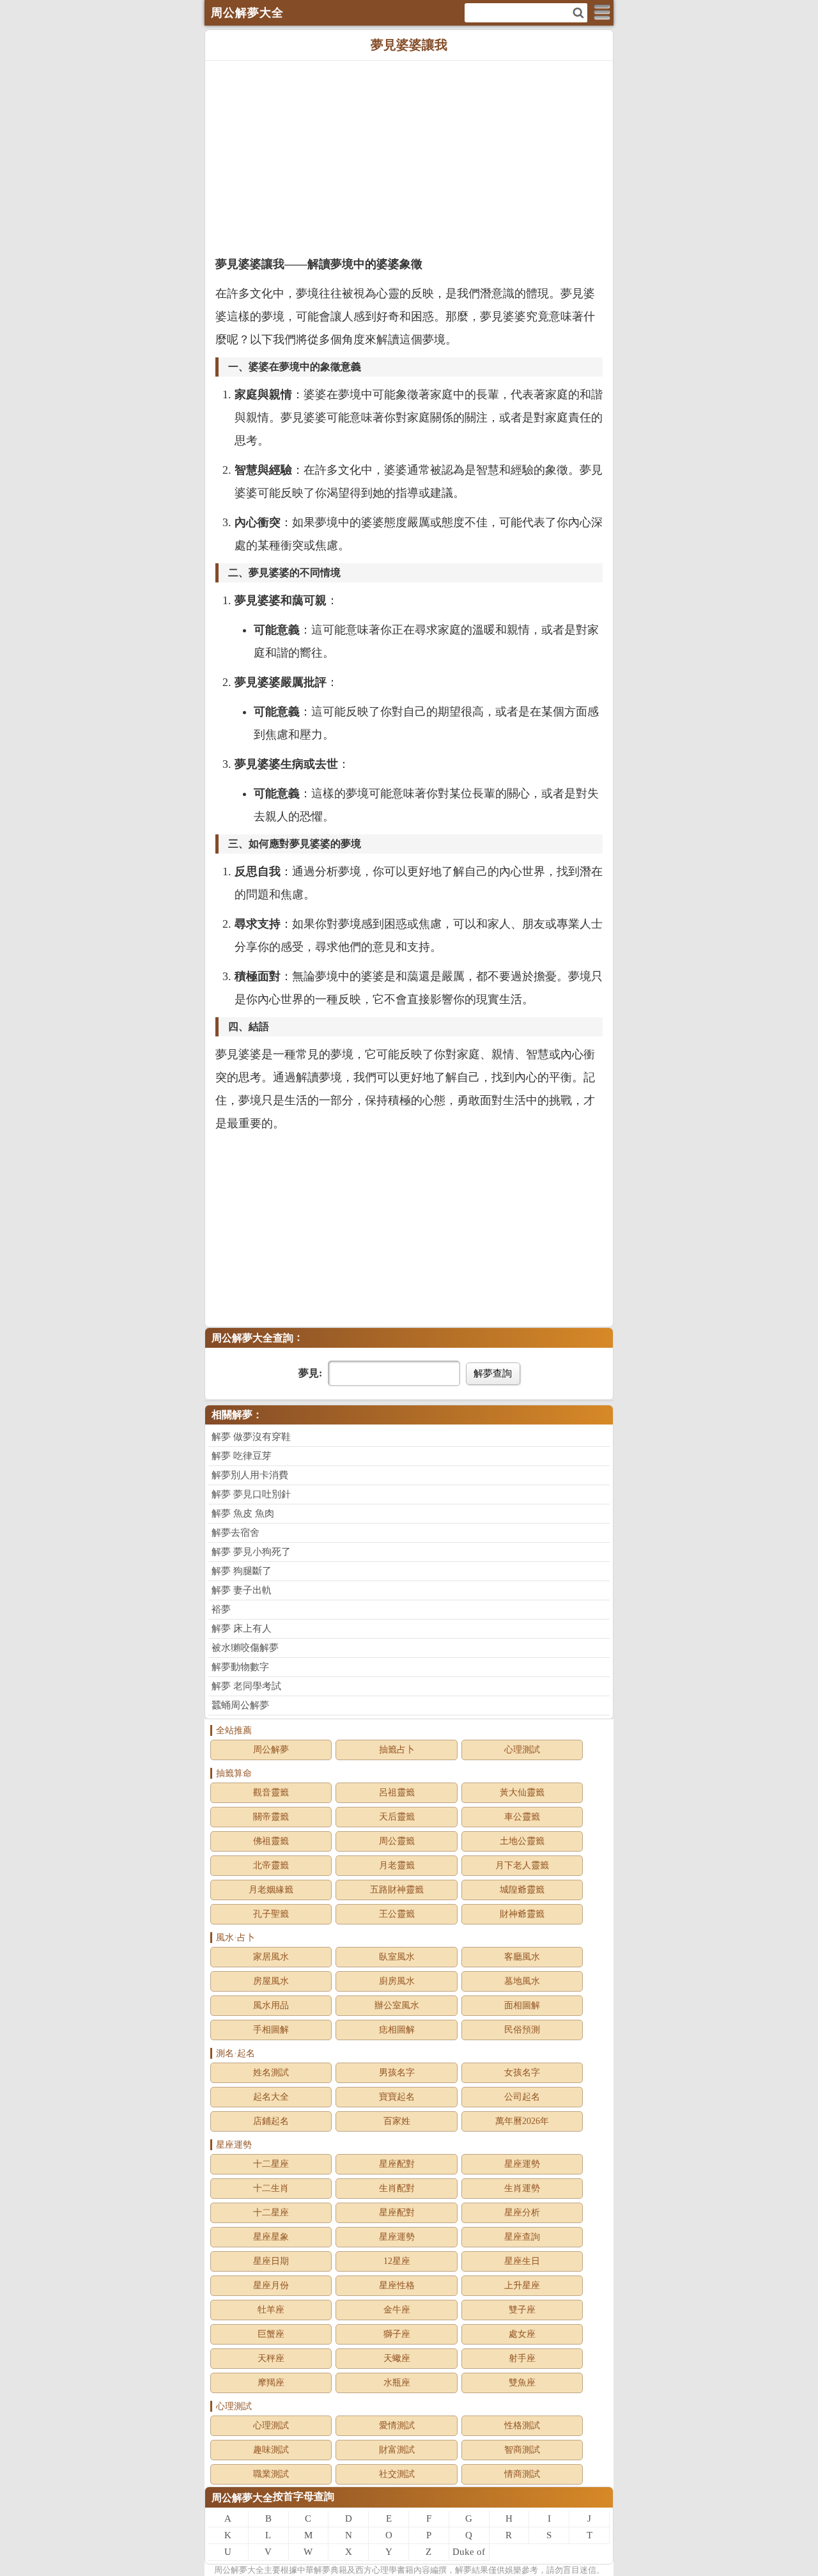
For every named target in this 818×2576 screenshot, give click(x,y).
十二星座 (271, 2164)
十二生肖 (271, 2188)
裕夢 (221, 1609)
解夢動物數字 (240, 1667)
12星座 (397, 2261)
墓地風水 (522, 1981)
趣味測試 (271, 2450)
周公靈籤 (397, 1841)
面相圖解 (522, 2005)
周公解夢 (271, 1750)
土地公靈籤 (522, 1841)
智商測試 (522, 2450)
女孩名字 (522, 2073)
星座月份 (271, 2285)
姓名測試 (271, 2073)
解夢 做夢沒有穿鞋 (251, 1437)
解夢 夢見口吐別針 (251, 1494)
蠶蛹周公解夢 (240, 1705)
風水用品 (271, 2005)
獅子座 (397, 2334)
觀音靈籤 (271, 1792)
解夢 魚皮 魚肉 (243, 1513)
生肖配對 (397, 2188)
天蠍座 (397, 2358)
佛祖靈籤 (271, 1841)
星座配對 (397, 2164)
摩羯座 (271, 2383)
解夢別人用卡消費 (250, 1475)
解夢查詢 (493, 1373)
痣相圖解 (397, 2030)
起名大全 (271, 2097)
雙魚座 (522, 2383)
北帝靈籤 (271, 1865)
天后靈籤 (397, 1817)
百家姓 (397, 2121)
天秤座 (271, 2358)
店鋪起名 (271, 2121)
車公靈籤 (522, 1817)
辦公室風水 (397, 2005)
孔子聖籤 (271, 1914)
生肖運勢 (522, 2188)
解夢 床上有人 (242, 1628)
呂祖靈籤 (397, 1792)
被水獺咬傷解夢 (245, 1648)
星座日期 (271, 2261)
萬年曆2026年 (522, 2121)
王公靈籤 (397, 1914)
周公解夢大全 (242, 2498)
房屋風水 (271, 1981)
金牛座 (397, 2310)
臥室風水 (397, 1957)
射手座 (522, 2358)
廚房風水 (397, 1981)
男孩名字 (397, 2073)
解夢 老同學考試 (246, 1686)
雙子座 (522, 2310)
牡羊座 (271, 2310)
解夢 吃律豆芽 (242, 1456)
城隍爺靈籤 (522, 1890)
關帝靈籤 (271, 1817)
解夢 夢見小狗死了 (251, 1552)
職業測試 (271, 2474)
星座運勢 (522, 2164)
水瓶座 (397, 2383)
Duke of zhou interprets (469, 2554)
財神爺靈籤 (522, 1914)
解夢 (239, 2570)
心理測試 (522, 1750)
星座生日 (522, 2261)
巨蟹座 (271, 2334)
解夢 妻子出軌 (242, 1590)
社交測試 (397, 2474)
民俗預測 (522, 2030)
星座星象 (271, 2237)
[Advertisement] (409, 157)
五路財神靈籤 (397, 1890)
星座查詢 (522, 2237)
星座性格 (397, 2285)
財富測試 (397, 2450)
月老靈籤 (397, 1865)
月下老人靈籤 (522, 1865)
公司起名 (522, 2097)
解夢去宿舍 (235, 1533)
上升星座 (522, 2285)
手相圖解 (271, 2030)
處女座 (522, 2334)
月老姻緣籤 (271, 1890)
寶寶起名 (397, 2097)
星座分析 (522, 2213)
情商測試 (522, 2474)
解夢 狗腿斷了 (242, 1571)
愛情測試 (397, 2425)
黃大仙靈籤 (522, 1792)
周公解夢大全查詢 (252, 1338)
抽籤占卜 (397, 1750)
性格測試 (522, 2425)
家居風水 (271, 1957)
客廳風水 (522, 1957)
